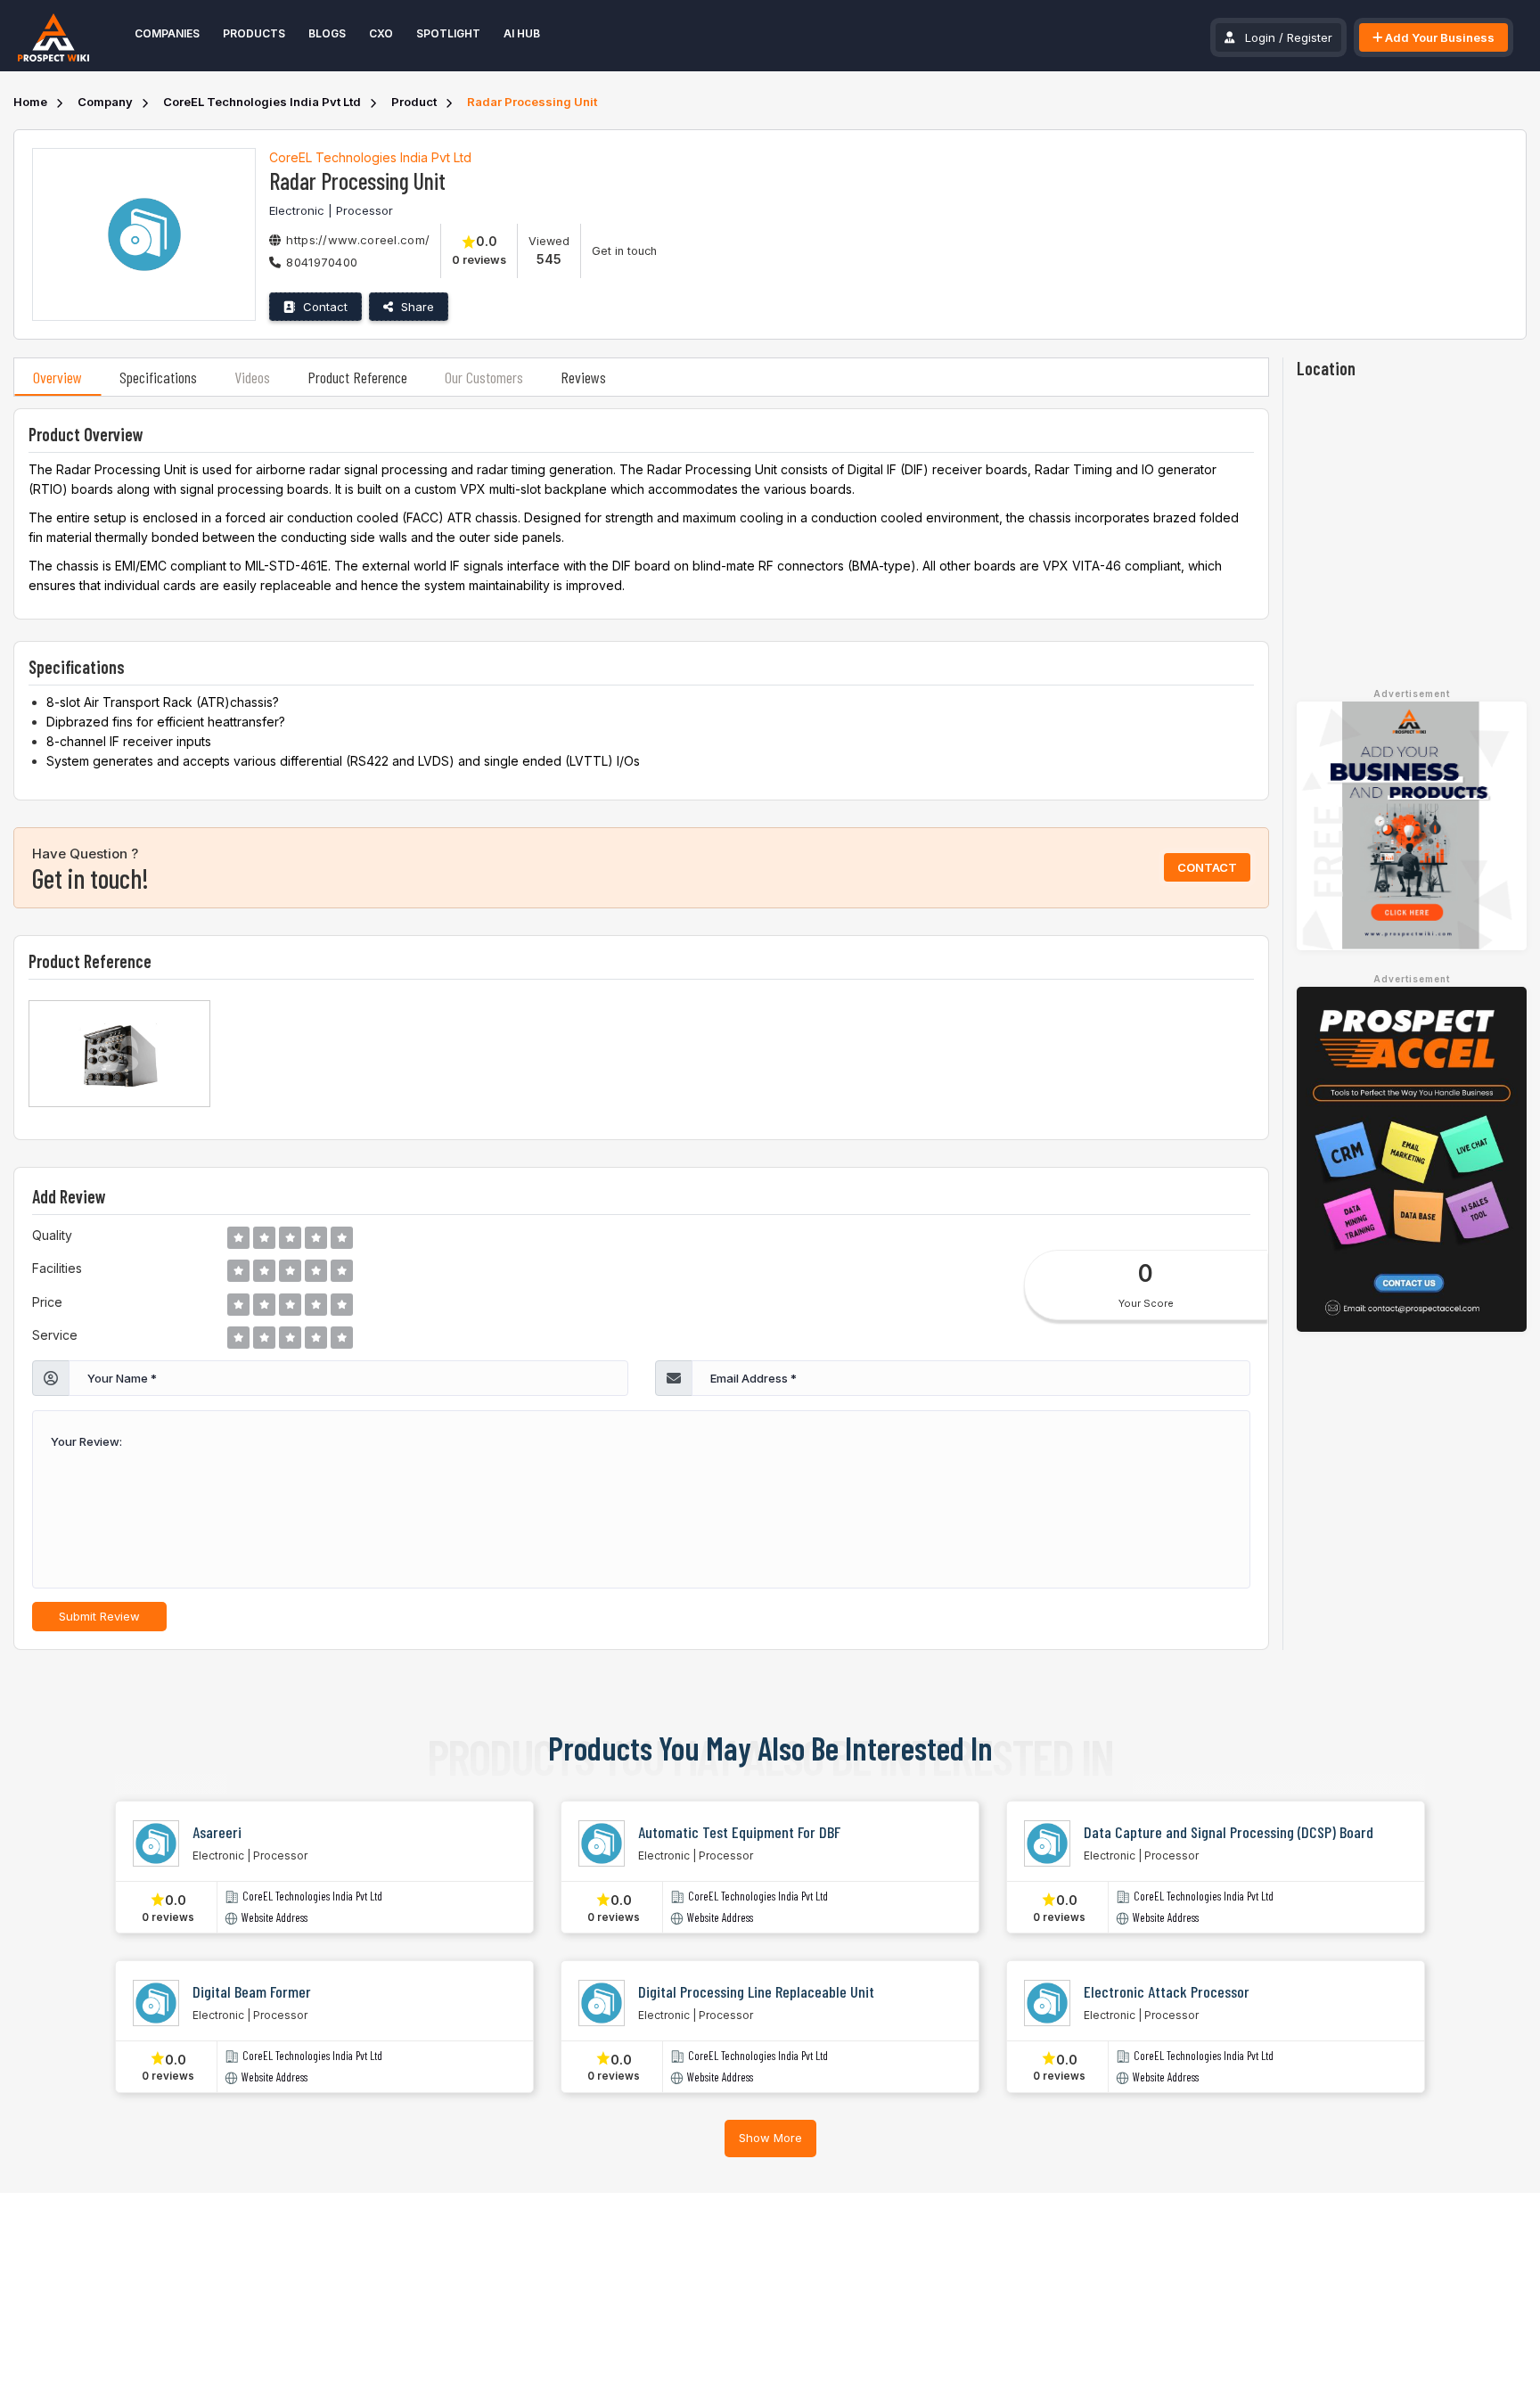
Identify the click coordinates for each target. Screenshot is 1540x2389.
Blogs (327, 33)
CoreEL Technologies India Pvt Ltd (262, 102)
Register (1310, 37)
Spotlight (448, 33)
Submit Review (99, 1616)
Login (1260, 37)
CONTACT (1207, 867)
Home (30, 102)
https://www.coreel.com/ (358, 240)
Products (254, 33)
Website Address (274, 1918)
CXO (381, 33)
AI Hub (522, 33)
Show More (770, 2138)
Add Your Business (1438, 37)
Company (105, 102)
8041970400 (322, 262)
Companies (167, 33)
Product (414, 102)
